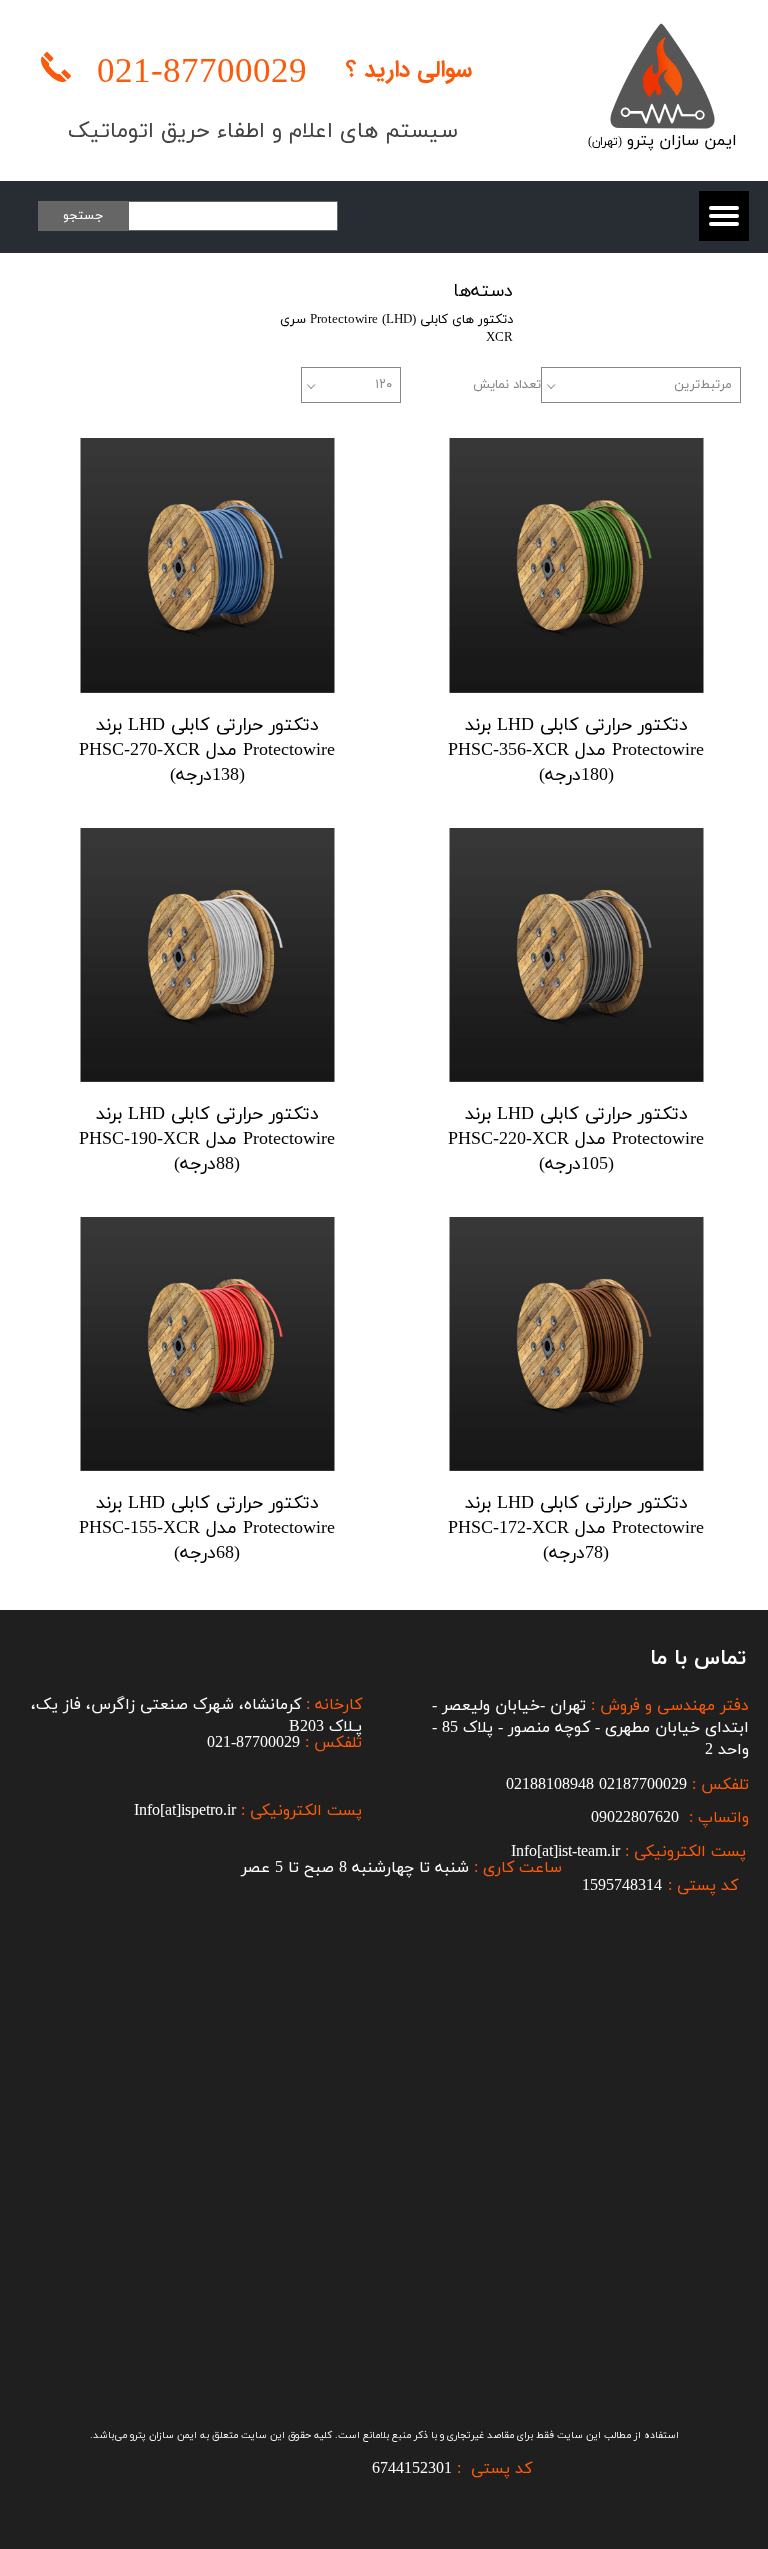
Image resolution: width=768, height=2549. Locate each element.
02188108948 (550, 1785)
